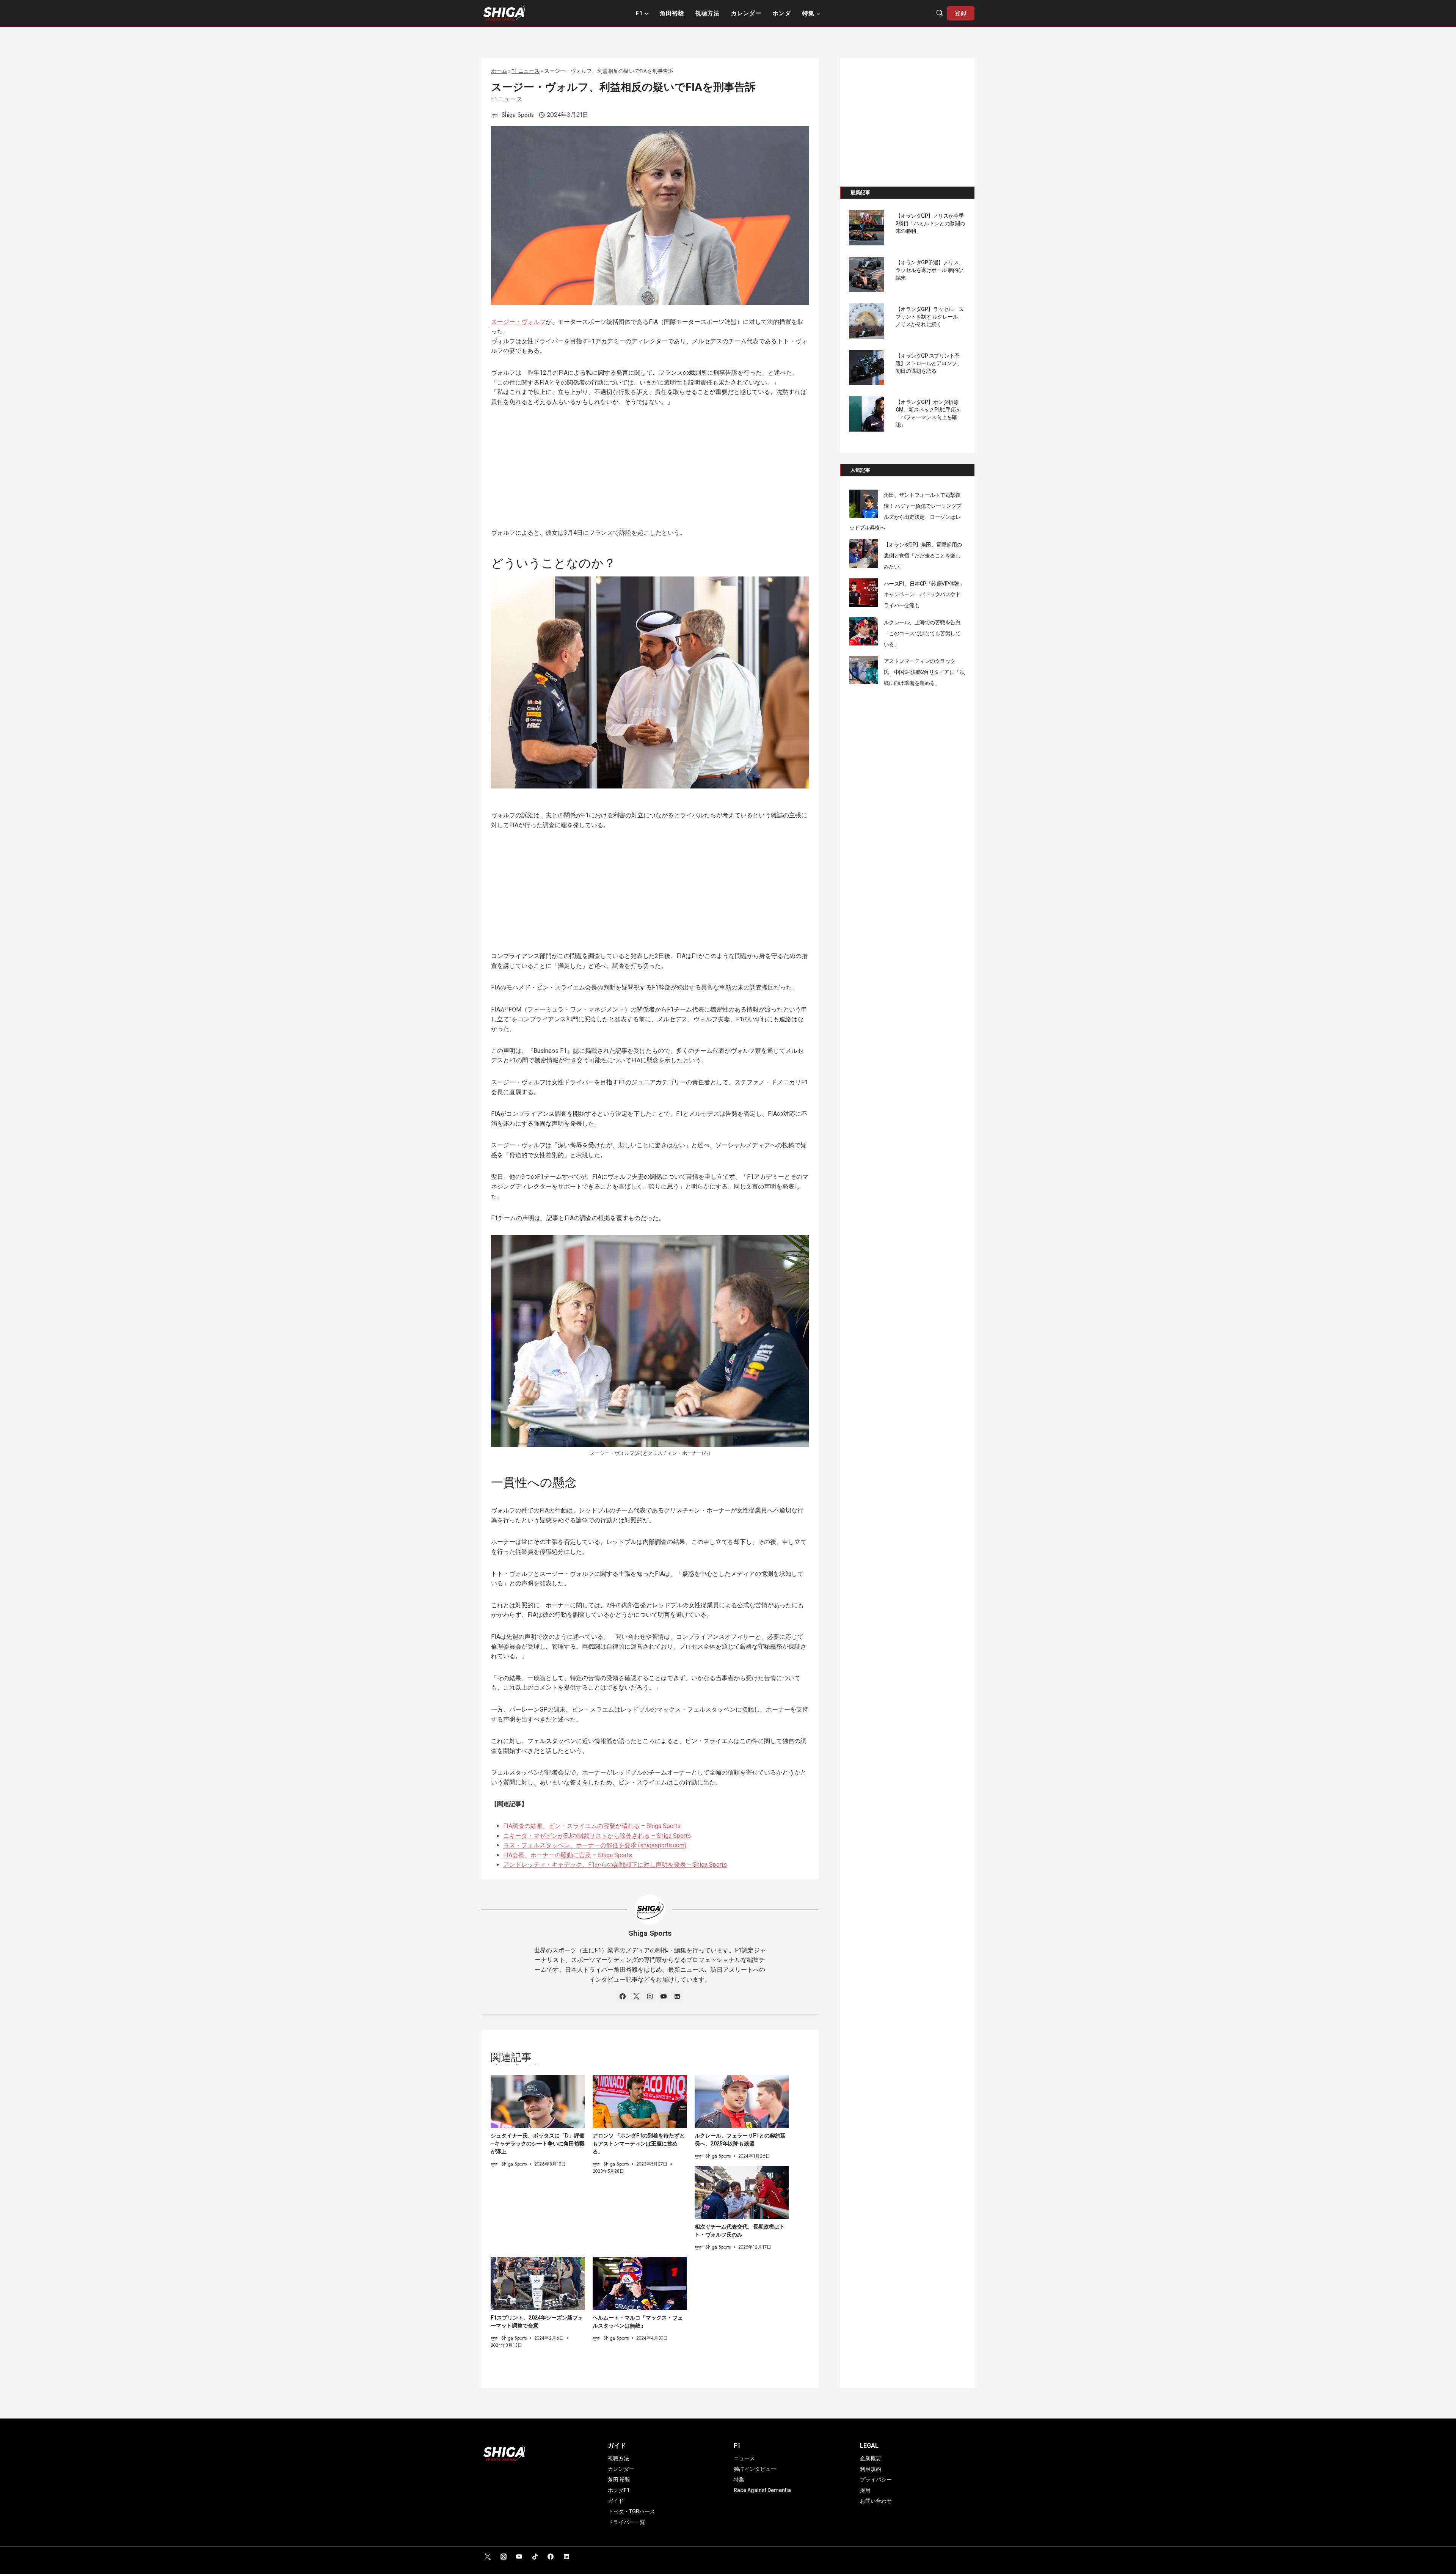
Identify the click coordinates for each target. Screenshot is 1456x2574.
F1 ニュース (526, 71)
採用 (865, 2490)
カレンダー (746, 13)
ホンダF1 (619, 2490)
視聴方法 (708, 13)
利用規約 (871, 2469)
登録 (961, 13)
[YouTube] (519, 2557)
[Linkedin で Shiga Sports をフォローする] (677, 1996)
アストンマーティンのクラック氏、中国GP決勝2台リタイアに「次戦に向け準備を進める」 (924, 672)
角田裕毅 (672, 13)
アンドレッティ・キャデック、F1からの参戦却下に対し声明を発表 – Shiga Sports (615, 1865)
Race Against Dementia (762, 2490)
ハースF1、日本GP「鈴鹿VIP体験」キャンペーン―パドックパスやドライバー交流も (924, 595)
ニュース (744, 2458)
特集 (739, 2480)
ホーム (499, 71)
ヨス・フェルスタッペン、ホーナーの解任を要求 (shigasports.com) (595, 1845)
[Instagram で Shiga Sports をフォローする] (650, 1996)
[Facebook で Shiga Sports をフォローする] (623, 1996)
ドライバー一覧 (626, 2522)
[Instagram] (504, 2557)
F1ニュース (507, 99)
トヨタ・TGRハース (632, 2511)
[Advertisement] (650, 472)
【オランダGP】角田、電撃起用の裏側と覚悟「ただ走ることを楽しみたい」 (923, 556)
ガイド (616, 2501)
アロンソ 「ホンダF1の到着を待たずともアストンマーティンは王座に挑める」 (639, 2144)
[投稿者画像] (495, 115)
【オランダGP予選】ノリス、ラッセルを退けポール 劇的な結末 (930, 270)
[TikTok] (535, 2557)
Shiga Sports (518, 115)
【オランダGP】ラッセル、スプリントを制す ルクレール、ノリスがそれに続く (930, 317)
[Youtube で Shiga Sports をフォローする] (664, 1996)
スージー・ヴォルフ (518, 322)
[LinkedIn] (566, 2557)
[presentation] (538, 2102)
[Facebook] (551, 2557)
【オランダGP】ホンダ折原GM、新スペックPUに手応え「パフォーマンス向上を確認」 (928, 413)
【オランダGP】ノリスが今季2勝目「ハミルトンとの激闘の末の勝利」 (930, 223)
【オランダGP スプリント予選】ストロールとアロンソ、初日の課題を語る (929, 363)
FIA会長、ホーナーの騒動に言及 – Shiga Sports (568, 1855)
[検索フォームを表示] (940, 13)
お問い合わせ (876, 2501)
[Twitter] (488, 2557)
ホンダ (782, 13)
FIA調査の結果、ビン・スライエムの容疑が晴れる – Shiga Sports (592, 1826)
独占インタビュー (755, 2469)
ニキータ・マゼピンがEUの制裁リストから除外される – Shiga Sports (597, 1836)
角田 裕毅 (619, 2480)
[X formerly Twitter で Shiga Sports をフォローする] (636, 1996)
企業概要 (871, 2458)
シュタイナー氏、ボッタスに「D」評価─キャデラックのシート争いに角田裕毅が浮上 (538, 2144)
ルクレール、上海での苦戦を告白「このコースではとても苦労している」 (922, 633)
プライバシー (876, 2480)
